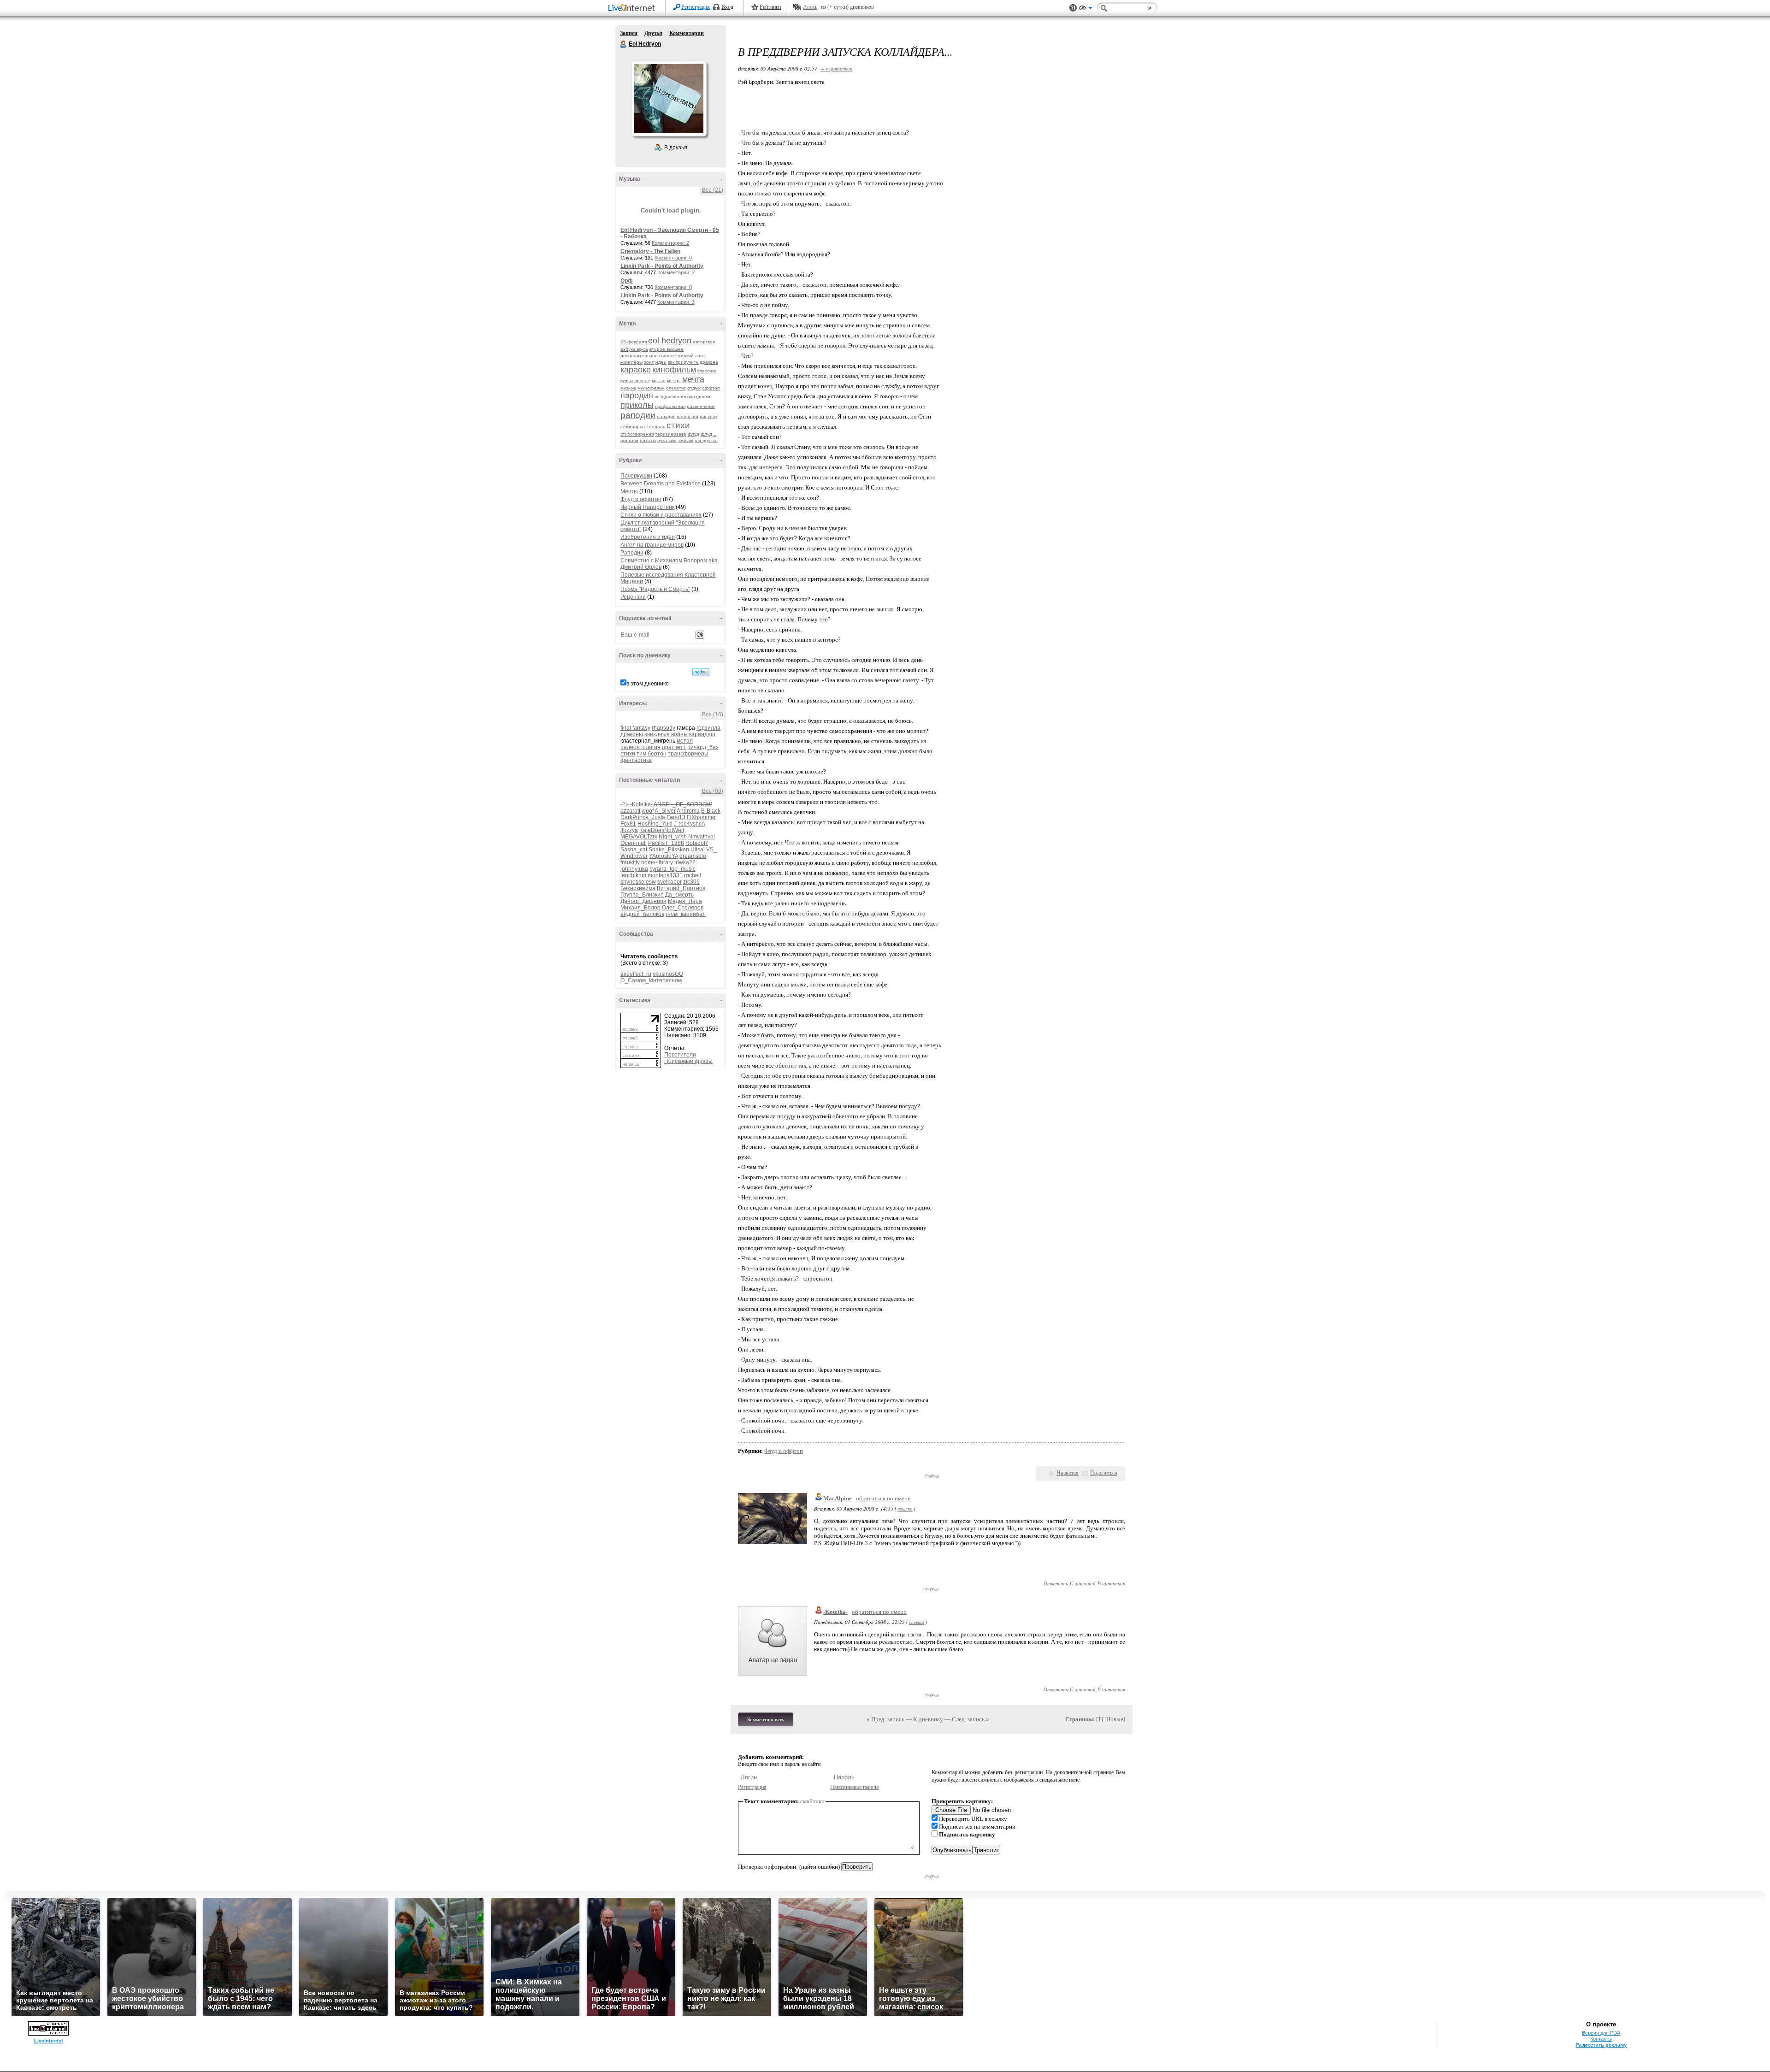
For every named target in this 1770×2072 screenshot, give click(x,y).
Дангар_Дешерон (643, 901)
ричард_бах (703, 747)
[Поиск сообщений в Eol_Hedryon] (701, 672)
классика (707, 371)
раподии (638, 415)
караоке (636, 370)
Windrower (634, 856)
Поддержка (1073, 8)
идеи (661, 362)
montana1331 (665, 875)
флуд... (708, 434)
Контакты (1601, 2039)
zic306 (691, 882)
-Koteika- (641, 804)
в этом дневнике (648, 684)
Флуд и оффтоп (641, 499)
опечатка (676, 388)
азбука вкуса (634, 349)
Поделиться (1104, 1473)
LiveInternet (633, 9)
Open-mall (634, 843)
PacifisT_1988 (666, 843)
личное (642, 381)
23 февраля (634, 342)
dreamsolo (693, 856)
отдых (694, 388)
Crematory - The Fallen (650, 251)
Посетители (680, 1055)
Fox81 (628, 824)
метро (674, 381)
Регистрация (696, 7)
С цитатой (1083, 1583)
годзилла (708, 728)
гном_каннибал (686, 914)
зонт (649, 362)
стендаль (655, 427)
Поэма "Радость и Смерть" (655, 589)
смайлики (812, 1801)
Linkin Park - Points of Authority (662, 266)
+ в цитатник (836, 68)
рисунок (708, 416)
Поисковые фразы (688, 1061)
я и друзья (706, 440)
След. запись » (971, 1719)
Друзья (653, 33)
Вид (1086, 9)
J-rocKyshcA (689, 824)
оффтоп (711, 388)
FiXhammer (701, 817)
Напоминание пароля (855, 1787)
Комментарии (687, 33)
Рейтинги (770, 7)
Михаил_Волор (640, 908)
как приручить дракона (693, 362)
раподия (666, 416)
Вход (727, 7)
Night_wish (673, 837)
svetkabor (670, 882)
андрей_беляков (642, 914)
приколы (637, 405)
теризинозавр (671, 434)
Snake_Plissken (669, 850)
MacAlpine (838, 1498)
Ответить (1056, 1583)
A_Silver (665, 811)
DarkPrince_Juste (643, 817)
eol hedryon (670, 341)
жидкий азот (691, 356)
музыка (628, 388)
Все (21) (713, 190)
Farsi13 (676, 817)
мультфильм (651, 388)
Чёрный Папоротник (647, 507)
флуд (693, 434)
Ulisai (698, 850)
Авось (810, 7)
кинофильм (674, 370)
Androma (688, 811)
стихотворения (637, 434)
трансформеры (688, 754)
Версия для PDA (1601, 2033)
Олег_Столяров (683, 908)
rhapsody (664, 728)
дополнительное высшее (648, 356)
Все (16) (713, 714)
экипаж (686, 440)
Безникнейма (638, 888)
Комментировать (766, 1719)
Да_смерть (679, 895)
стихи (678, 425)
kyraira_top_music (673, 869)
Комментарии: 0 (673, 258)
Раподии (632, 553)
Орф (627, 281)
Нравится (1068, 1473)
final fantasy (635, 728)
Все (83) (713, 791)
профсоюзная (670, 406)
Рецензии (633, 597)
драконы (632, 734)
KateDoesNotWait (662, 830)
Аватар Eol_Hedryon (669, 99)
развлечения (701, 406)
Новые (1115, 1719)
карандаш (702, 734)
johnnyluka (634, 869)
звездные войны (666, 734)
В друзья (676, 148)
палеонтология (640, 747)
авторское (704, 342)
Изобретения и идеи (648, 537)
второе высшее (667, 349)
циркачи (629, 440)
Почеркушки (636, 476)
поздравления (670, 397)
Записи (629, 33)
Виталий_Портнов (681, 888)
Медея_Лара (685, 901)
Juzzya (629, 830)
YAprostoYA (664, 856)
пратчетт (674, 747)
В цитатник (1111, 1583)
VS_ (711, 850)
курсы (627, 381)
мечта (693, 379)
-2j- (625, 804)
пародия (637, 396)
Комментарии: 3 (676, 302)
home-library (657, 862)
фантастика (636, 760)
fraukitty (630, 862)
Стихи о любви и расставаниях (661, 515)
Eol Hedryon (624, 44)
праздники (699, 397)
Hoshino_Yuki (655, 824)
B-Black (711, 811)
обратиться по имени (883, 1498)
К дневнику (928, 1719)
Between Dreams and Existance (661, 484)
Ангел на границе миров (652, 545)
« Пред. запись (885, 1719)
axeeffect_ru (636, 974)
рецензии (687, 416)
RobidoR (697, 843)
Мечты (629, 491)
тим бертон (652, 754)
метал (659, 381)
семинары (632, 427)
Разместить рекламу (1601, 2045)
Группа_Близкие (642, 895)
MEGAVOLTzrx (639, 837)
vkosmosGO (668, 974)
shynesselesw (638, 882)
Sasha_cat (634, 850)
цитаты (648, 440)
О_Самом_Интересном (651, 980)
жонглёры (631, 362)
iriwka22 (685, 862)
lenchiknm (633, 875)
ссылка (905, 1508)
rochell (693, 875)
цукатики (667, 440)
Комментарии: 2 (670, 243)
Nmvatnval (702, 837)
